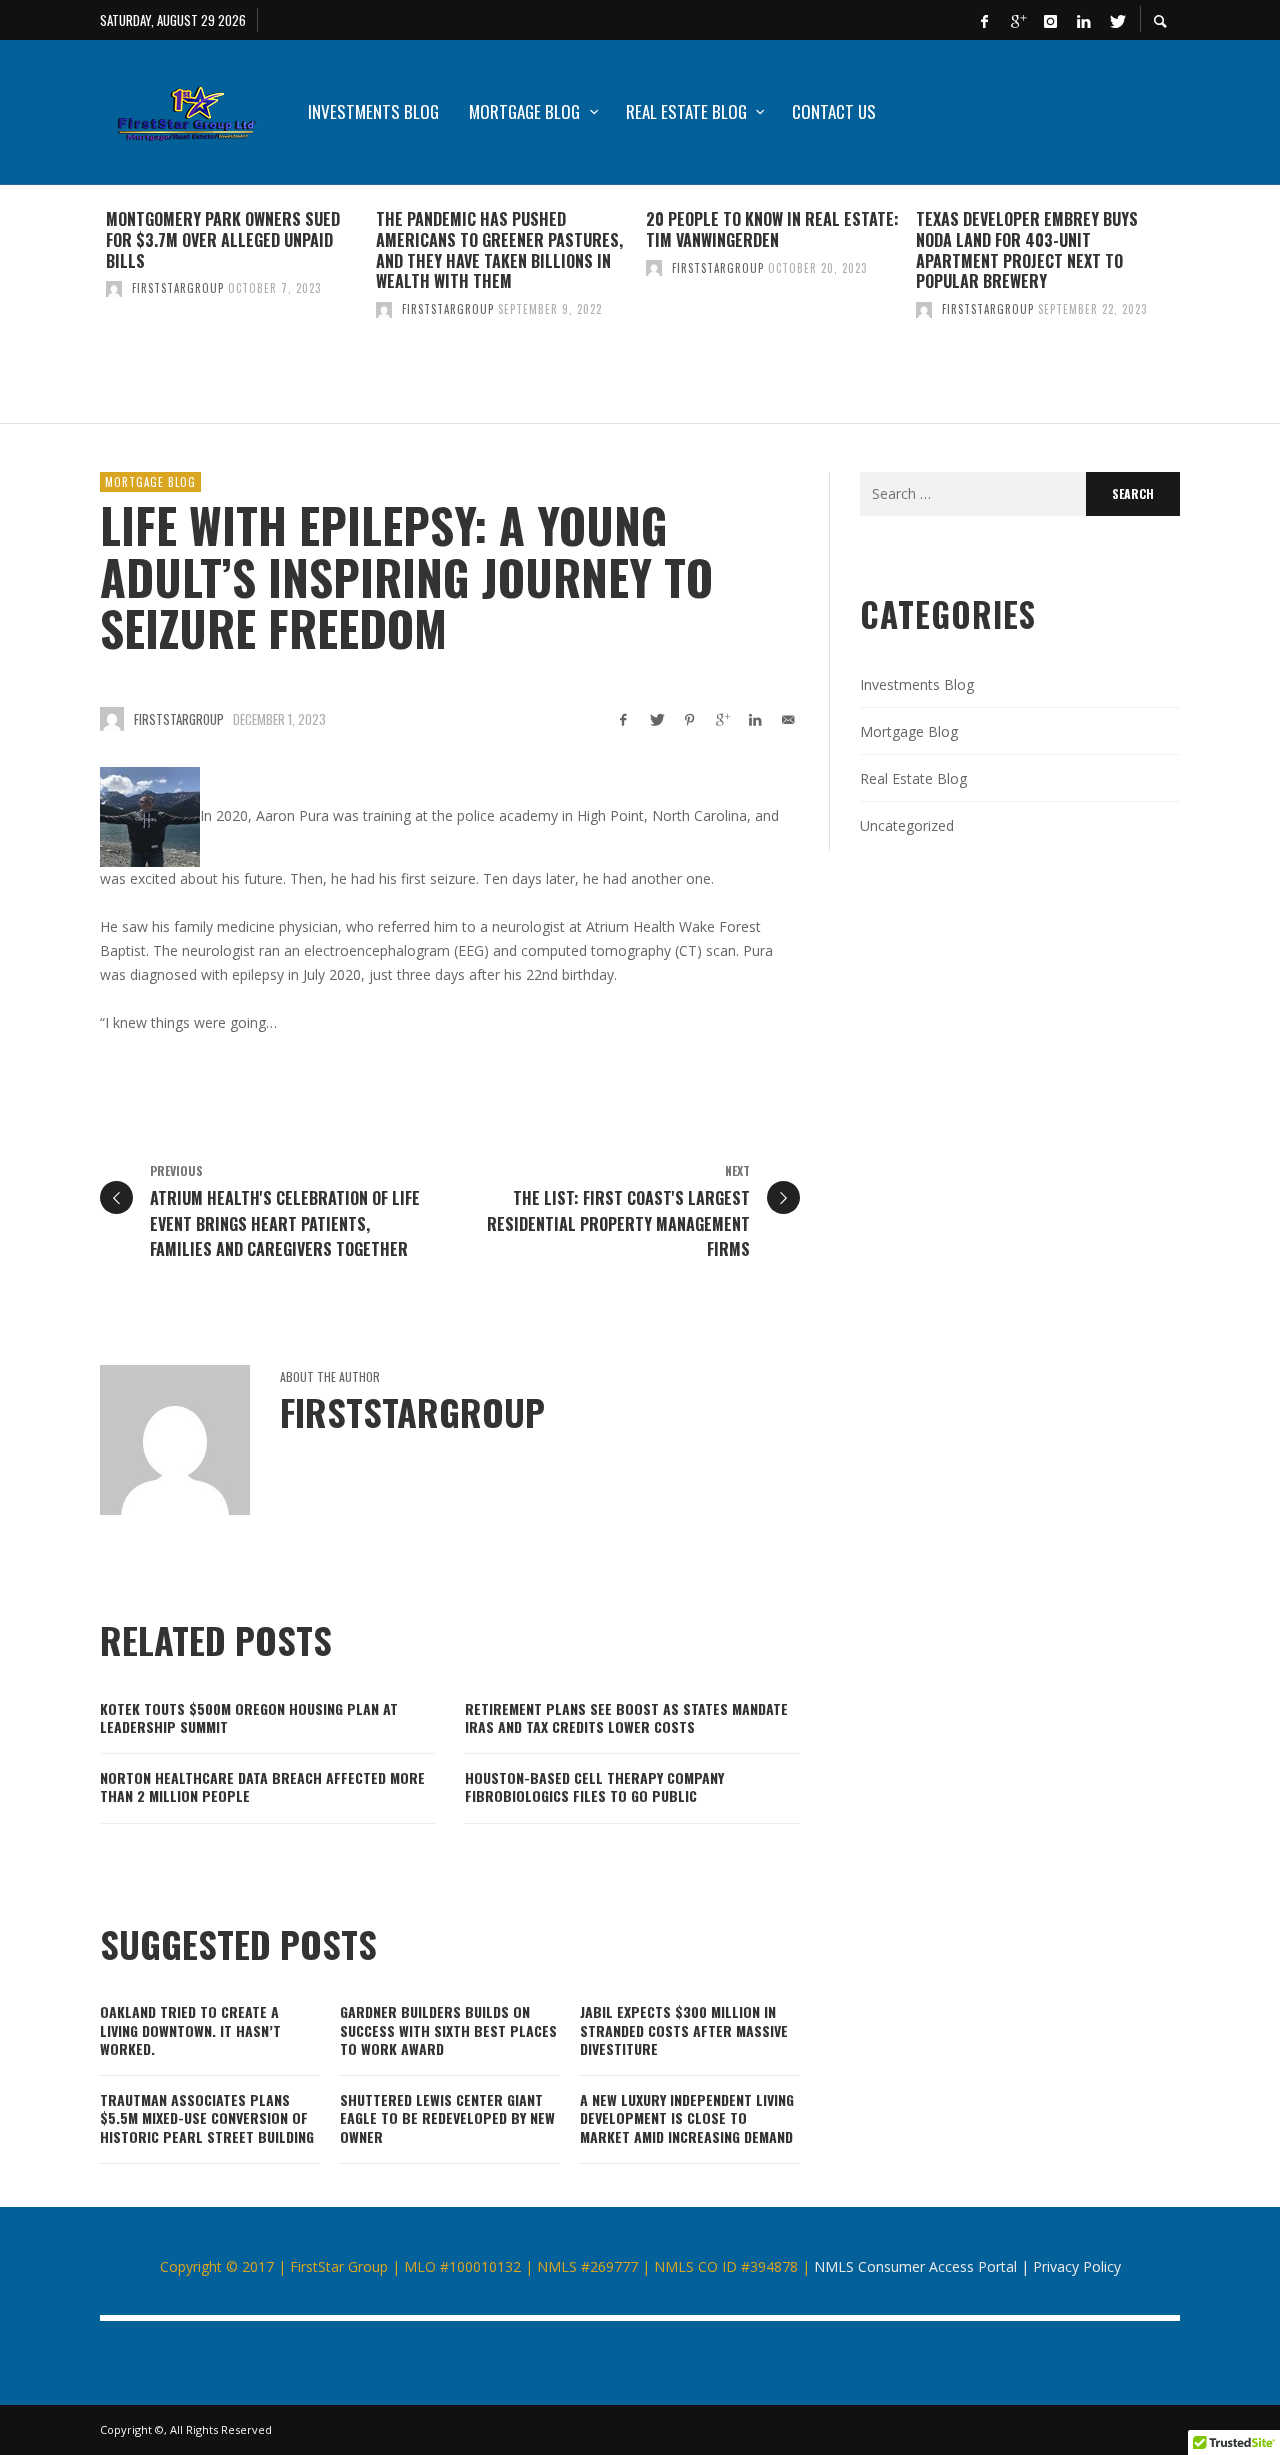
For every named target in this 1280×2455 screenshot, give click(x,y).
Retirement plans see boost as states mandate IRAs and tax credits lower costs (626, 1717)
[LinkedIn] (1083, 20)
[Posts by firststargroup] (114, 288)
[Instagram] (1050, 20)
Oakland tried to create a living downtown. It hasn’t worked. (190, 2029)
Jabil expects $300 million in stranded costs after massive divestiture (684, 2029)
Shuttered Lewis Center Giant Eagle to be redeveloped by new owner (447, 2117)
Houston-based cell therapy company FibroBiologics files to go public (594, 1786)
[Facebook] (984, 20)
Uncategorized (907, 825)
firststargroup (178, 288)
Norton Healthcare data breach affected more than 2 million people (262, 1786)
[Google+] (1017, 20)
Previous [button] (85, 312)
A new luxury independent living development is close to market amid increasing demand (687, 2117)
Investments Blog (917, 684)
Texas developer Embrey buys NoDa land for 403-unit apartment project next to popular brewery (1027, 250)
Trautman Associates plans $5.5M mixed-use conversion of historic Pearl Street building (207, 2117)
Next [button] (1195, 312)
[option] (235, 304)
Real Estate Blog (913, 778)
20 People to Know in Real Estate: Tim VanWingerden (772, 229)
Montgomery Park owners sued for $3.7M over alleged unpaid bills (223, 240)
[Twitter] (1116, 20)
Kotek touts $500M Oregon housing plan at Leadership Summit (249, 1717)
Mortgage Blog (150, 482)
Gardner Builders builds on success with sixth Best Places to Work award (448, 2029)
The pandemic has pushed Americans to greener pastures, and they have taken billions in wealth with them (499, 250)
